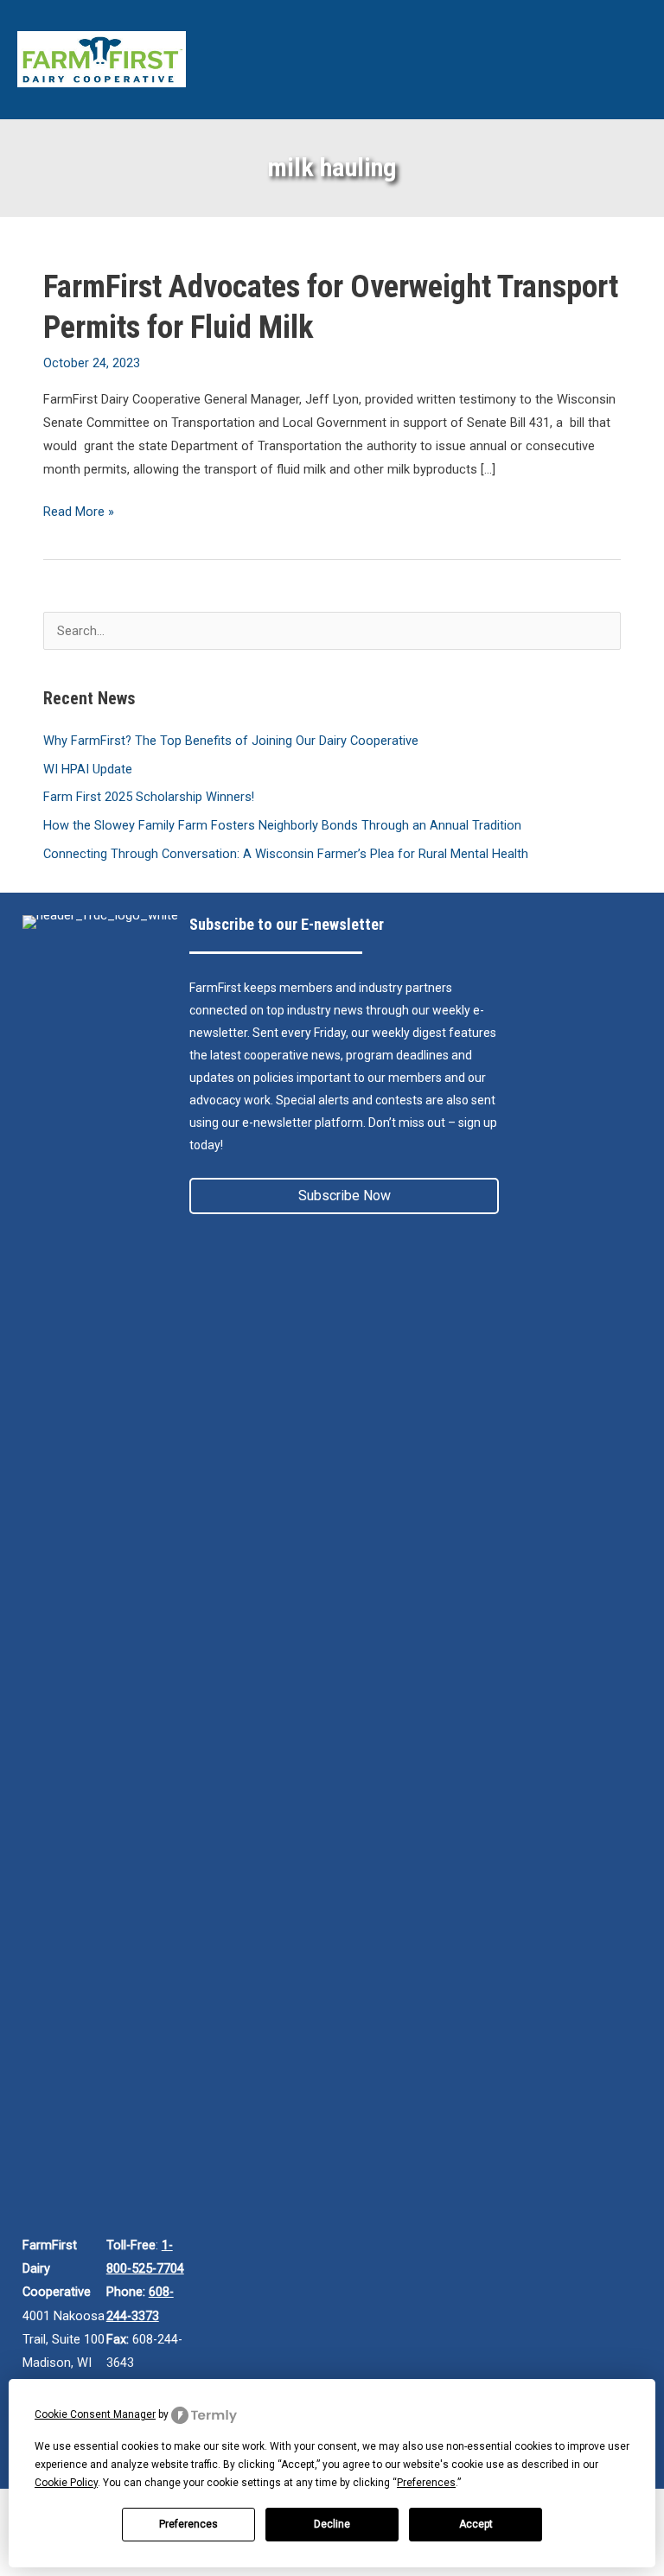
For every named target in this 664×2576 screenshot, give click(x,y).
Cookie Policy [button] (66, 2483)
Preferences (188, 2524)
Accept (476, 2524)
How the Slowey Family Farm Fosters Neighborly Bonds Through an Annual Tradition (282, 825)
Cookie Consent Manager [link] (95, 2414)
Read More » (79, 513)
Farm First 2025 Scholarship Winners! (149, 797)
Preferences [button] (426, 2483)
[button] (344, 1196)
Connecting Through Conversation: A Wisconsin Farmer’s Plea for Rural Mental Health (286, 854)
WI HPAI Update (88, 769)
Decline (332, 2524)
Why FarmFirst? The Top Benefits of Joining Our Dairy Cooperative (231, 741)
